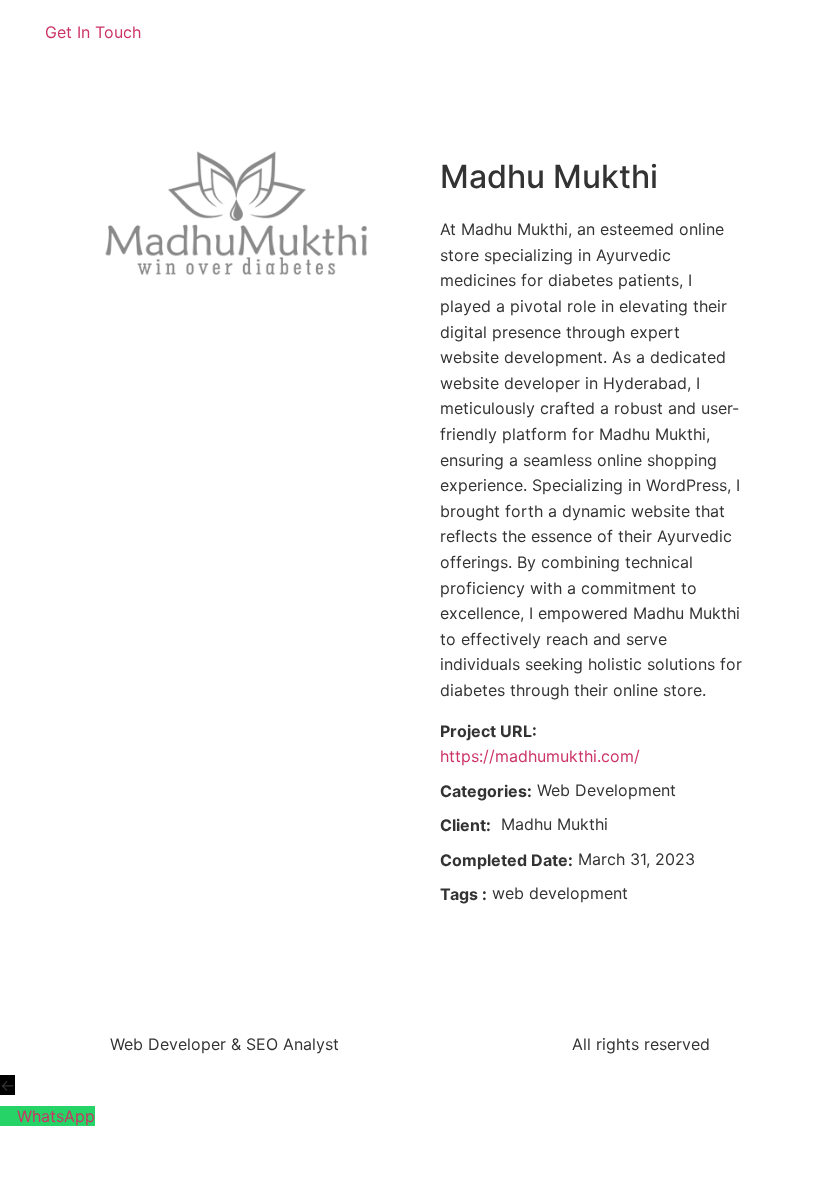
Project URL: (488, 731)
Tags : (463, 894)
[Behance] (500, 45)
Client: (465, 825)
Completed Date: (506, 860)
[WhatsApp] (8, 1116)
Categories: (486, 791)
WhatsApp (56, 1116)
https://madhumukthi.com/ (540, 756)
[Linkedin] (445, 45)
